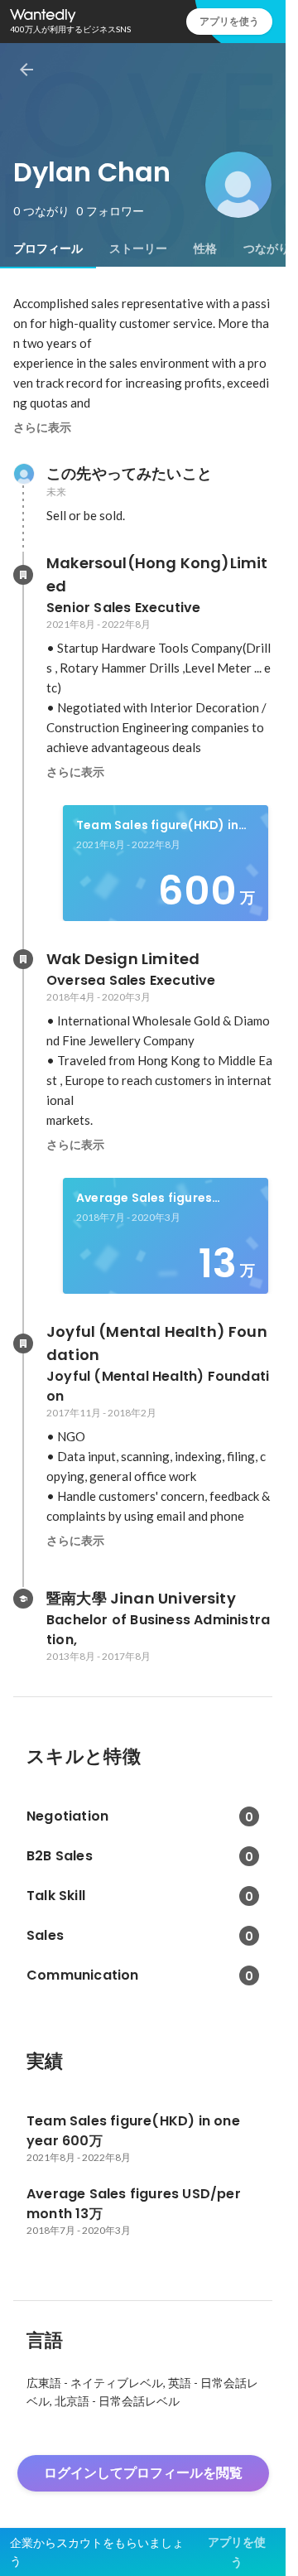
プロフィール (48, 248)
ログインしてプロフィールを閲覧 (143, 2473)
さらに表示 (42, 427)
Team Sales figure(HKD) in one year (157, 826)
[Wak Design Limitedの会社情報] (23, 959)
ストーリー (138, 248)
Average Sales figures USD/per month (144, 1199)
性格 (205, 248)
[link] (166, 863)
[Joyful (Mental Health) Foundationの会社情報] (23, 1343)
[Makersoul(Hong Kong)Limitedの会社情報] (23, 575)
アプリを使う (229, 21)
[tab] (48, 248)
